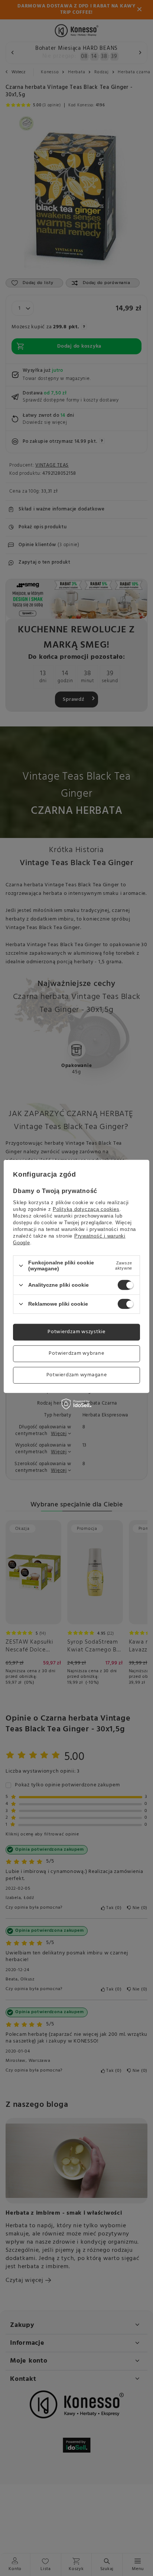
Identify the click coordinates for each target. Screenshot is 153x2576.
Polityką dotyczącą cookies (86, 1209)
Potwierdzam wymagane (77, 1375)
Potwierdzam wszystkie (76, 1332)
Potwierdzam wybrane (76, 1353)
